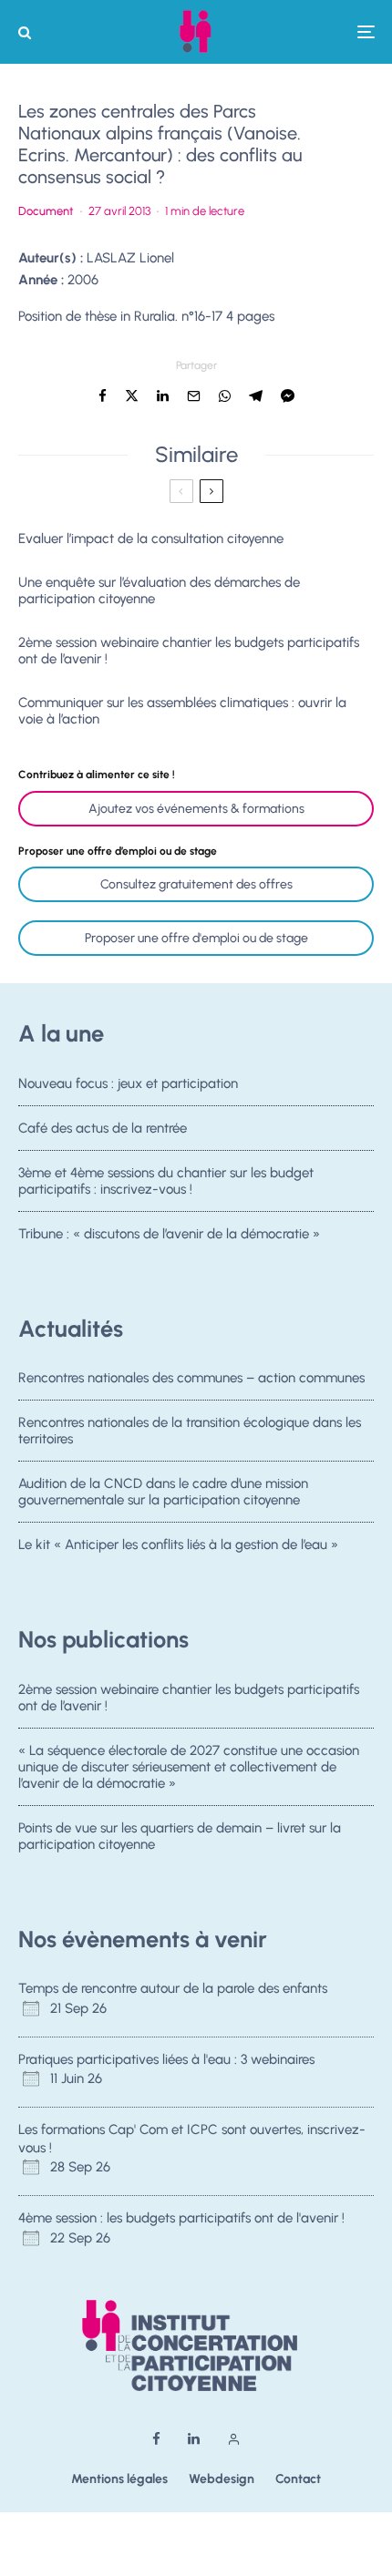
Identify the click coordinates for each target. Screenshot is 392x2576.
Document (46, 211)
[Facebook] (156, 2439)
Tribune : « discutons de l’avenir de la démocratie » (169, 1234)
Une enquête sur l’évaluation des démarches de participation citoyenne (159, 590)
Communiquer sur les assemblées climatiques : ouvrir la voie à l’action (182, 711)
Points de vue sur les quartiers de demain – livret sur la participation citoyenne (180, 1836)
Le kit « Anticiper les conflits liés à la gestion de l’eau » (178, 1545)
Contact (298, 2479)
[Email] (194, 396)
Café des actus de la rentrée (103, 1128)
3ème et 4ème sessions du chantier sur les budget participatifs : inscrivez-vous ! (166, 1181)
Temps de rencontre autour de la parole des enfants (173, 1988)
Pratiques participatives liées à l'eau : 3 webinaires (166, 2059)
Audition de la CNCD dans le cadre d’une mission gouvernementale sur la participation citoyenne (163, 1492)
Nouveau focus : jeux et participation (128, 1083)
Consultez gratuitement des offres (196, 884)
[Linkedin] (194, 2439)
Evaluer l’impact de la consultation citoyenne (151, 539)
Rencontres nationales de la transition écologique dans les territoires (190, 1431)
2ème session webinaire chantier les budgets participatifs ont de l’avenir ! (189, 651)
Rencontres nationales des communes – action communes (191, 1378)
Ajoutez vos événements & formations (196, 809)
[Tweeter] (132, 396)
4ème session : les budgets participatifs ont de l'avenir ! (181, 2218)
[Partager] (103, 396)
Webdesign (222, 2479)
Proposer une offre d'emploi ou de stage (196, 938)
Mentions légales (119, 2479)
